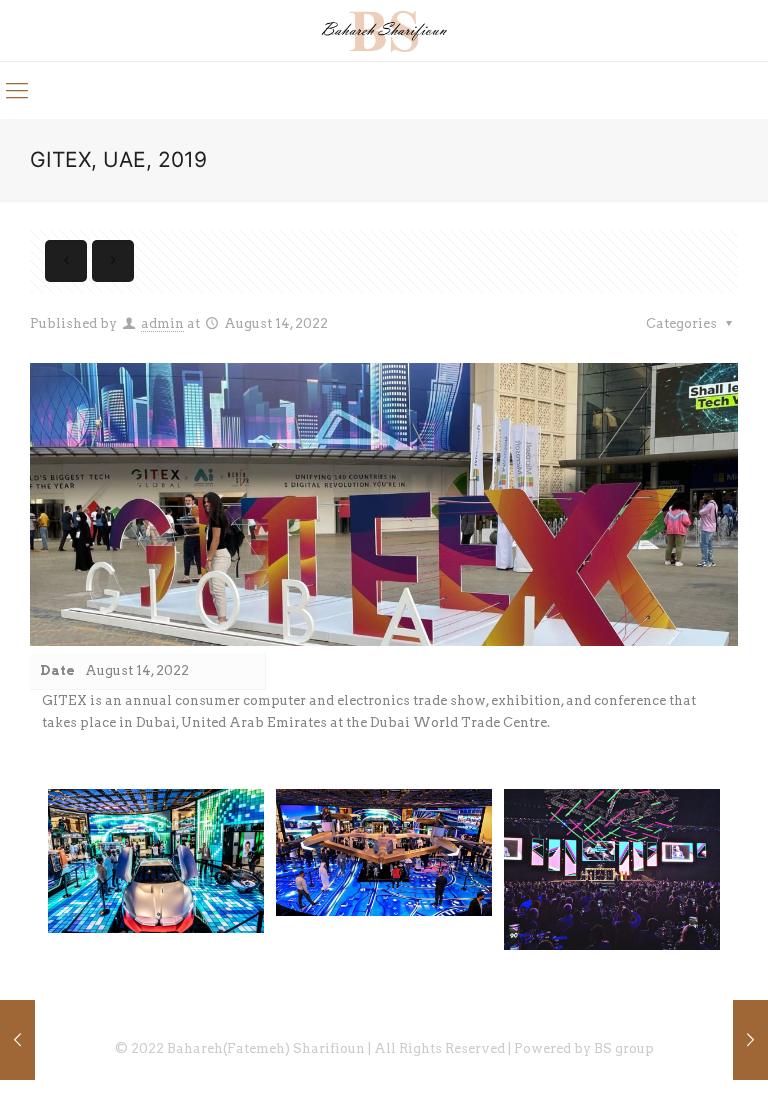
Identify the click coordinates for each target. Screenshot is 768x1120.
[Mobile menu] (17, 90)
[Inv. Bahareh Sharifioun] (384, 30)
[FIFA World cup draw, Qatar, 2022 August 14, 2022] (17, 1040)
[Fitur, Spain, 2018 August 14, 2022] (750, 1040)
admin (162, 323)
